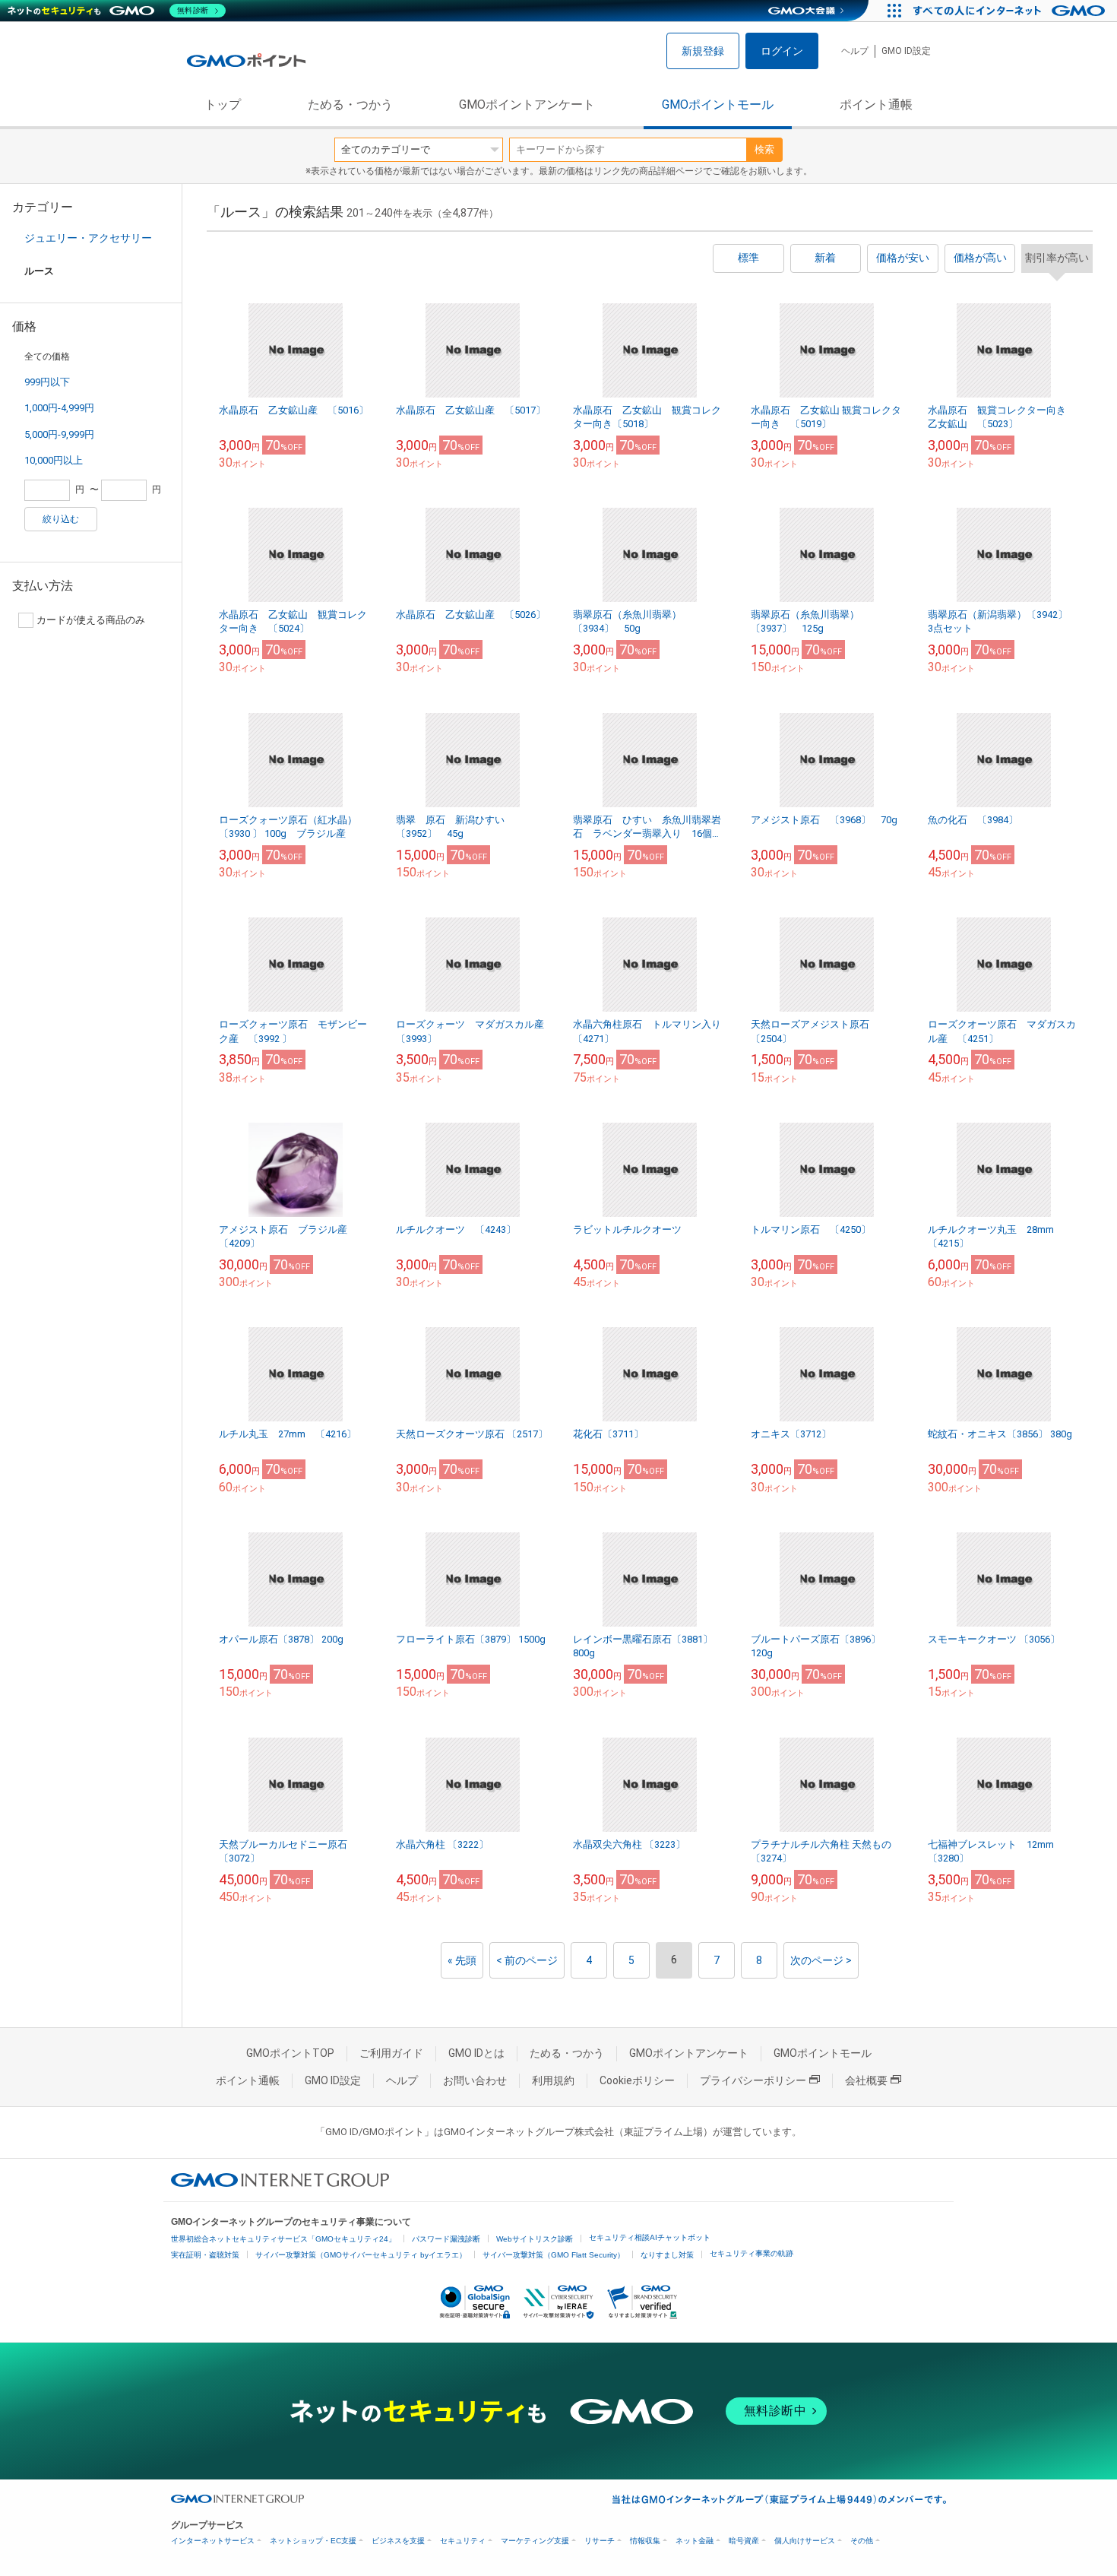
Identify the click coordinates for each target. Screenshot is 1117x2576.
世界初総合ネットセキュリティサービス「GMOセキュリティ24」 (283, 2239)
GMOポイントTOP (290, 2053)
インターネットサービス (213, 2541)
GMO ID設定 (906, 51)
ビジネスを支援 (398, 2541)
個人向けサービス (805, 2541)
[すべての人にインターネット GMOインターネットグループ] (1011, 11)
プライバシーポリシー (753, 2080)
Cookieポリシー (637, 2080)
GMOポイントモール (718, 105)
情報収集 (645, 2541)
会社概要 (866, 2080)
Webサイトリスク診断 (535, 2239)
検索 (764, 149)
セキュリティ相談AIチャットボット (650, 2237)
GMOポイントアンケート (527, 105)
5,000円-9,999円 (59, 434)
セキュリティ (463, 2541)
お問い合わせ (475, 2080)
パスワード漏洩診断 (446, 2239)
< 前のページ (527, 1960)
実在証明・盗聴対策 (205, 2255)
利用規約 (553, 2080)
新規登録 (703, 51)
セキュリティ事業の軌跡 (752, 2253)
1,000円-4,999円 (59, 408)
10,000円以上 (54, 460)
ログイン (782, 51)
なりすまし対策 (667, 2255)
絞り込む (61, 519)
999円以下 (47, 382)
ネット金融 (695, 2541)
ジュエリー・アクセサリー (88, 238)
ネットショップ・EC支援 (313, 2541)
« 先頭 (462, 1960)
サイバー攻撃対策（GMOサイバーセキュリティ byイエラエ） (361, 2255)
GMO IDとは (476, 2053)
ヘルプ (855, 51)
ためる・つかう (350, 105)
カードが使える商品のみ (91, 620)
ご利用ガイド (391, 2053)
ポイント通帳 (876, 105)
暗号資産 (744, 2541)
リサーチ (600, 2541)
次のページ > (821, 1960)
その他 (862, 2541)
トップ (223, 105)
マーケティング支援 (535, 2541)
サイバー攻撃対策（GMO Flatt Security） (554, 2255)
